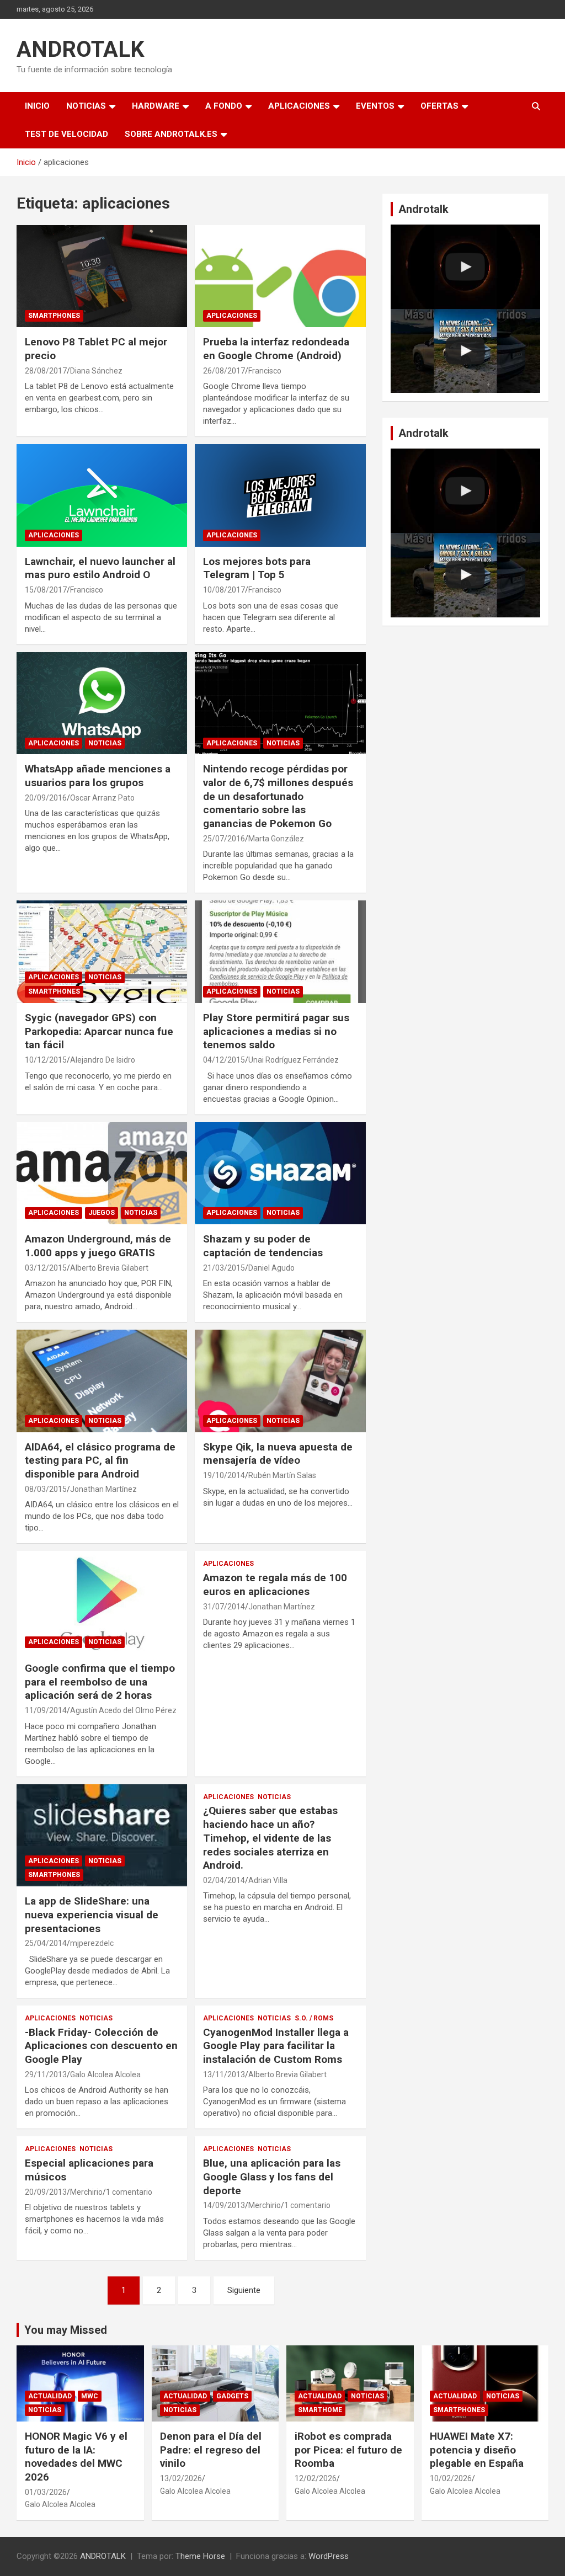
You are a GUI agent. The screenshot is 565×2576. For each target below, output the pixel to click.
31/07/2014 (224, 1607)
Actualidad (50, 2396)
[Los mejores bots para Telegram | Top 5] (280, 496)
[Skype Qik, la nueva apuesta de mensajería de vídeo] (280, 1381)
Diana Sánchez (96, 371)
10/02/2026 (451, 2478)
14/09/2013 (224, 2205)
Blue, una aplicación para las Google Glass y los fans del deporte (272, 2177)
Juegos (102, 1213)
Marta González (276, 839)
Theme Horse (200, 2556)
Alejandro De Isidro (103, 1060)
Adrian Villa (268, 1880)
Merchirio (86, 2192)
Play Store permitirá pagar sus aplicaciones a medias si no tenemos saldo (276, 1031)
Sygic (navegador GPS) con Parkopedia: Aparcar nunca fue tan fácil (99, 1031)
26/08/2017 (224, 371)
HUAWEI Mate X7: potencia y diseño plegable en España (477, 2450)
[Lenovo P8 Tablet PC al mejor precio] (102, 276)
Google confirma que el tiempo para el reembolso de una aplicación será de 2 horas (100, 1682)
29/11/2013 (46, 2074)
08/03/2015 (46, 1489)
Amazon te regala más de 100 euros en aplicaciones (275, 1585)
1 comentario (129, 2192)
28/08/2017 (46, 371)
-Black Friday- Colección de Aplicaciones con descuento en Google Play (101, 2046)
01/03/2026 (46, 2492)
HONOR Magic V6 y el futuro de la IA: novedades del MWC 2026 (76, 2457)
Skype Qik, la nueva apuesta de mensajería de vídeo (278, 1454)
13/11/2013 (224, 2074)
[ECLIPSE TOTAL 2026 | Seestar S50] (465, 267)
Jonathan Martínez (103, 1489)
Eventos (375, 106)
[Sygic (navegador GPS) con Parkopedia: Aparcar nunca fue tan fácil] (102, 952)
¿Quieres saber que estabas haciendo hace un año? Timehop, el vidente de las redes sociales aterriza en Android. (270, 1838)
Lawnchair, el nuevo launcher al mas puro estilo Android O (100, 568)
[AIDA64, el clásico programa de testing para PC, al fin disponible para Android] (102, 1381)
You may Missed (66, 2330)
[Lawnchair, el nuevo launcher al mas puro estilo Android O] (102, 496)
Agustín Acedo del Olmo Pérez (123, 1710)
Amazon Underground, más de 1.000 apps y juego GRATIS (98, 1246)
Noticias (86, 106)
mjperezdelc (92, 1943)
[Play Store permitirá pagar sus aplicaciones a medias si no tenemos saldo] (280, 952)
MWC (90, 2396)
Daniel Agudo (271, 1268)
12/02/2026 (316, 2478)
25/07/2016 (224, 839)
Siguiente (244, 2290)
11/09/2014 (46, 1710)
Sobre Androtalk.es (171, 134)
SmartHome (320, 2410)
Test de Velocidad (66, 134)
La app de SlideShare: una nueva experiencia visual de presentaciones (92, 1914)
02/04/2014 (224, 1880)
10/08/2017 (224, 590)
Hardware (156, 106)
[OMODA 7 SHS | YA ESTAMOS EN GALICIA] (465, 351)
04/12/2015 (224, 1060)
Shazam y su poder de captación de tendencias (263, 1246)
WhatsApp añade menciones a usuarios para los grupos (98, 776)
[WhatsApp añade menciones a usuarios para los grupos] (102, 703)
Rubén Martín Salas (282, 1475)
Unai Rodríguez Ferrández (294, 1060)
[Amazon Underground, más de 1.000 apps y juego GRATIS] (102, 1173)
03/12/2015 (46, 1268)
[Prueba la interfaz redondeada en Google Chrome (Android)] (280, 276)
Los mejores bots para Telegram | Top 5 (257, 568)
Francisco (265, 371)
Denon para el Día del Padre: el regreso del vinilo (211, 2450)
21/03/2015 (224, 1268)
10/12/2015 (46, 1060)
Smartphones (54, 316)
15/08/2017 (46, 590)
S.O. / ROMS (314, 2018)
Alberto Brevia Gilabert (109, 1268)
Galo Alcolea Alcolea (105, 2074)
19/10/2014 (224, 1475)
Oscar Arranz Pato (102, 798)
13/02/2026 (181, 2478)
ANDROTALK (81, 49)
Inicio (37, 106)
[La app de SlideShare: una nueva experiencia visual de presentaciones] (102, 1835)
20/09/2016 (46, 798)
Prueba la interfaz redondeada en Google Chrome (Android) (276, 349)
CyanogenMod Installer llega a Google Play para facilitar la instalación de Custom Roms (276, 2046)
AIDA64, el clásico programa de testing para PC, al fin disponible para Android (100, 1460)
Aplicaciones (299, 106)
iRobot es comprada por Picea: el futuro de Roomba (348, 2450)
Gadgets (232, 2396)
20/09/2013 (46, 2192)
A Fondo (224, 106)
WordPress (329, 2556)
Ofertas (439, 106)
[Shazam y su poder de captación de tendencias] (280, 1173)
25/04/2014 (46, 1943)
